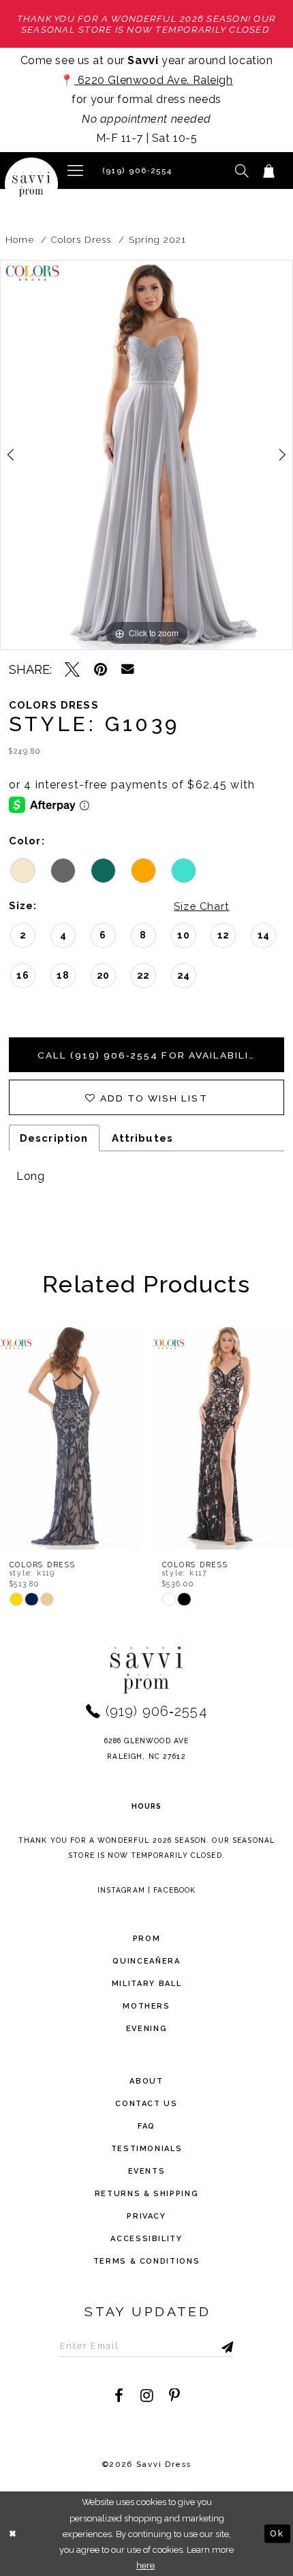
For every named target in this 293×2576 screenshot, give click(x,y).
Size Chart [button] (201, 906)
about (146, 2081)
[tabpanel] (146, 455)
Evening (147, 2029)
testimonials (147, 2149)
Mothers (146, 2006)
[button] (75, 171)
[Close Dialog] (13, 2534)
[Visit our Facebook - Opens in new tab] (119, 2396)
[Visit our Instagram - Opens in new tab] (146, 2396)
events (147, 2171)
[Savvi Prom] (31, 184)
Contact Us (146, 2104)
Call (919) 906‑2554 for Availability (151, 1055)
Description (54, 1138)
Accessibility (146, 2239)
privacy (146, 2216)
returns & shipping (147, 2194)
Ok (277, 2533)
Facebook (174, 1890)
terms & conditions (147, 2261)
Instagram (121, 1890)
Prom (147, 1939)
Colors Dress (81, 239)
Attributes (142, 1138)
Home (19, 239)
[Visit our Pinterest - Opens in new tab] (174, 2396)
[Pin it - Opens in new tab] (101, 670)
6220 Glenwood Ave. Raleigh (153, 80)
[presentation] (91, 1437)
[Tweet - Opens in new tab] (72, 670)
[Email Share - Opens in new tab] (128, 669)
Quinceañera (146, 1961)
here (145, 2565)
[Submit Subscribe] (211, 2345)
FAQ (146, 2126)
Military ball (146, 1984)
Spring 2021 (158, 239)
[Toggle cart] (268, 171)
